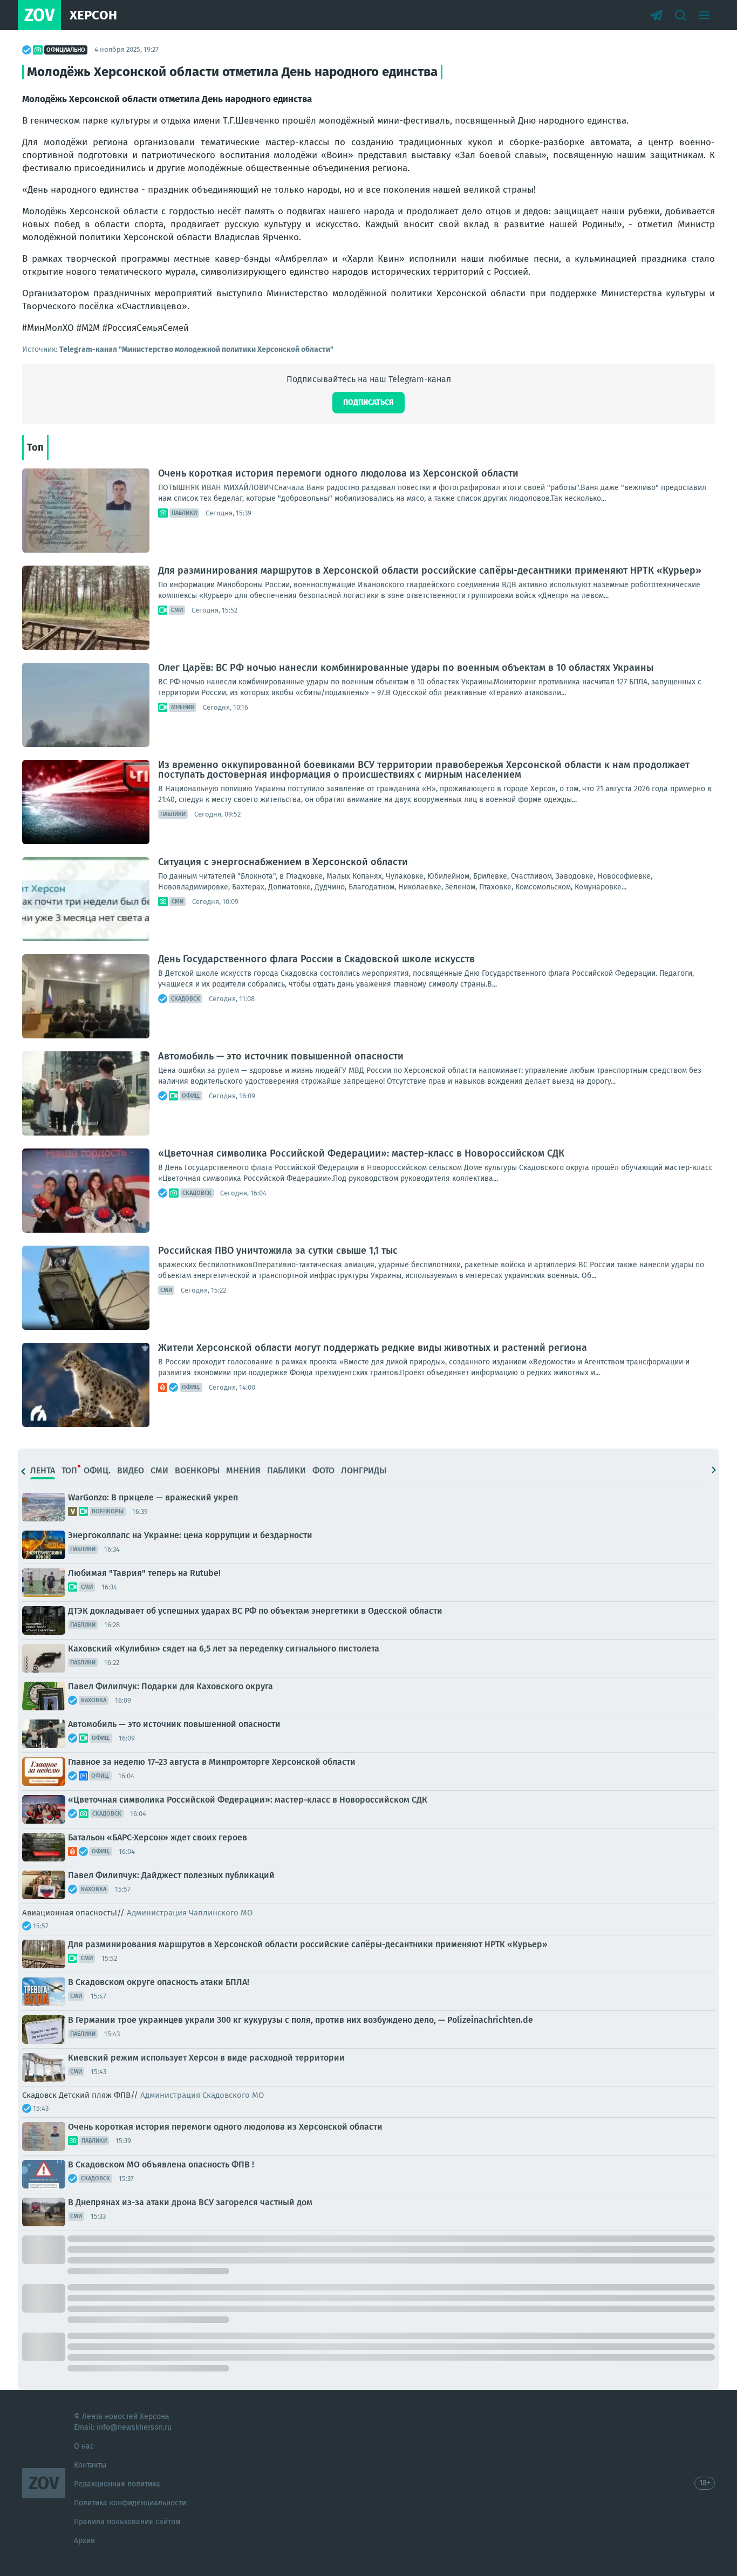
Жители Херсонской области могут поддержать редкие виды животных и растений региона (373, 1348)
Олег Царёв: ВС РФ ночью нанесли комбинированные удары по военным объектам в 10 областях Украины (406, 668)
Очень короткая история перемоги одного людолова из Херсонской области (338, 473)
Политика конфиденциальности (130, 2503)
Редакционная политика (117, 2484)
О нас (84, 2446)
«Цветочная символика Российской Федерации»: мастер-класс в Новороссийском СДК (361, 1153)
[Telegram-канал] (657, 15)
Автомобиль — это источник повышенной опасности (281, 1056)
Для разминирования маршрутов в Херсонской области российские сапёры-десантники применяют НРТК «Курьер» (430, 570)
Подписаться (368, 402)
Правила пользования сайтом (127, 2522)
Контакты (90, 2465)
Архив (84, 2541)
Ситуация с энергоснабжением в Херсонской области (283, 862)
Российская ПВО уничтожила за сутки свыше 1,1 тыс (278, 1250)
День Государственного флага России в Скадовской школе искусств (316, 959)
